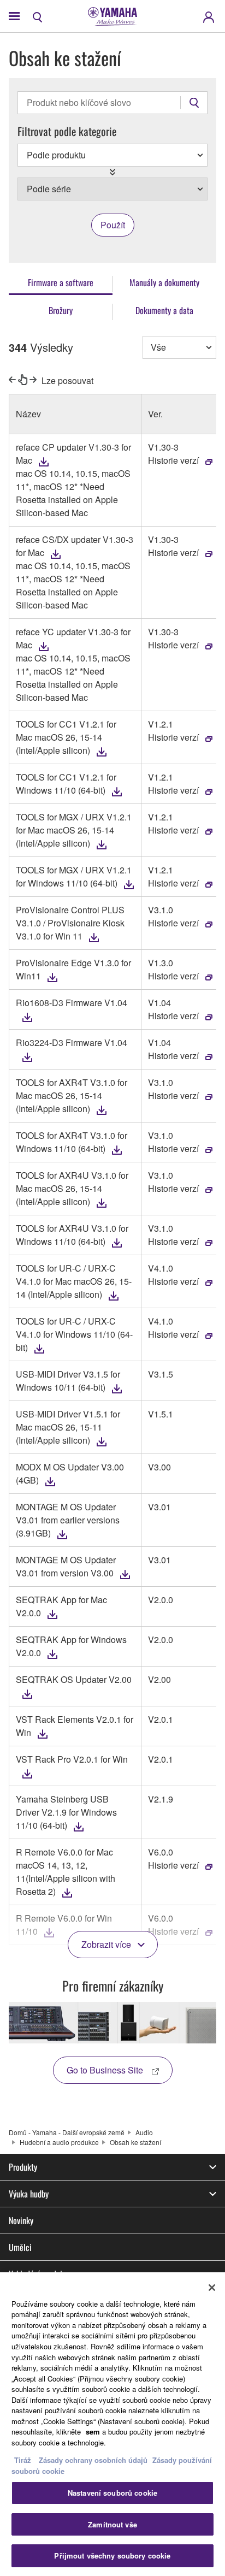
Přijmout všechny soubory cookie (112, 2556)
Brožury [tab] (61, 310)
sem (93, 2432)
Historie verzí (173, 460)
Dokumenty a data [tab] (164, 310)
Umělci (20, 2247)
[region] (112, 2424)
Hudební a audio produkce (59, 2142)
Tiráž (23, 2460)
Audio (144, 2132)
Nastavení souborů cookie (112, 2493)
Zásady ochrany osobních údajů (93, 2460)
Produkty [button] (23, 2167)
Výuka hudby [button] (29, 2194)
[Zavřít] (212, 2288)
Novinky (21, 2220)
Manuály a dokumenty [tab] (164, 282)
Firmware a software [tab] (61, 282)
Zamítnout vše (112, 2524)
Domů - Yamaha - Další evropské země (67, 2132)
